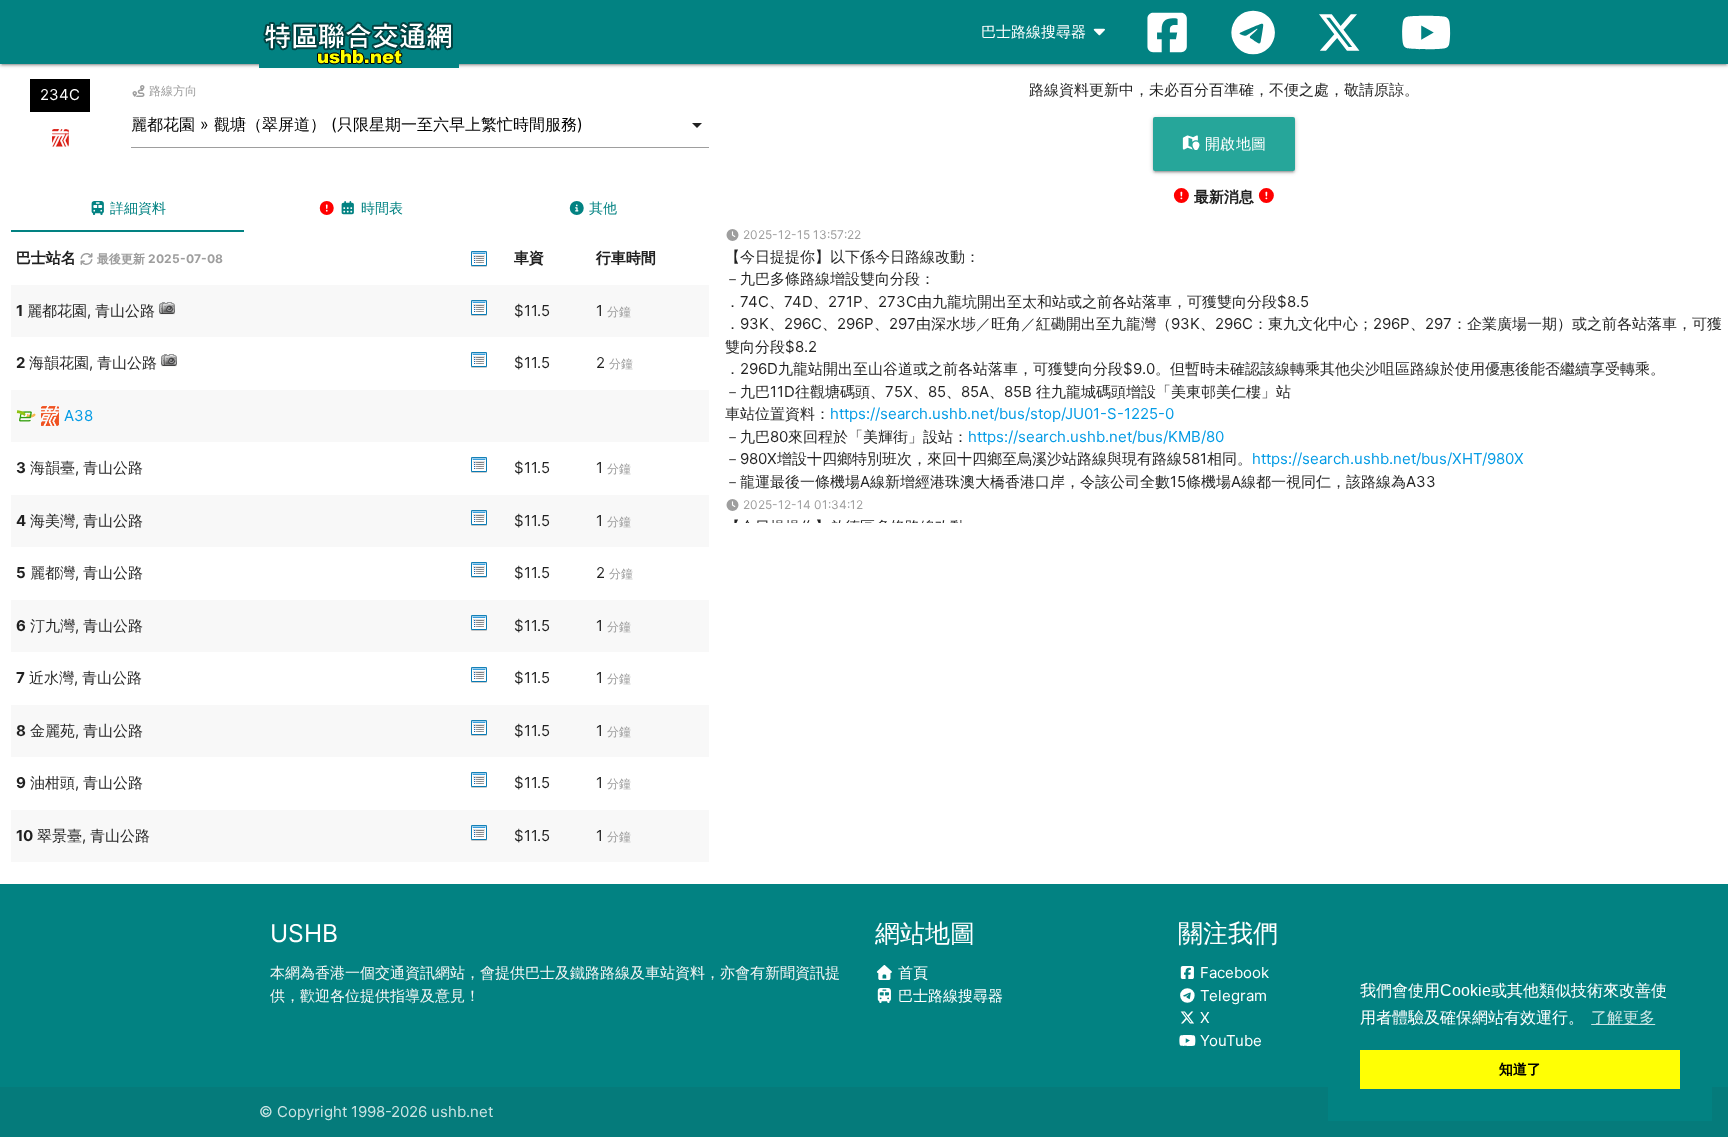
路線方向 (171, 90)
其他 (601, 207)
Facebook (1232, 972)
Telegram (1231, 995)
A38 (78, 415)
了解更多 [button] (1623, 1017)
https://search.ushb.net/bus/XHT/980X (1388, 458)
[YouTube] (1426, 32)
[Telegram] (1253, 32)
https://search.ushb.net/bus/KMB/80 (1096, 436)
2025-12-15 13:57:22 (800, 234)
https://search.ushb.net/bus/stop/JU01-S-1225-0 (1002, 413)
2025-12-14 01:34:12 (801, 504)
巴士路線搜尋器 (1035, 31)
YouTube (1229, 1040)
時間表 (380, 207)
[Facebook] (1167, 32)
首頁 (911, 972)
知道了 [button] (1520, 1069)
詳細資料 (136, 207)
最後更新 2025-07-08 (158, 258)
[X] (1339, 32)
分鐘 (619, 311)
